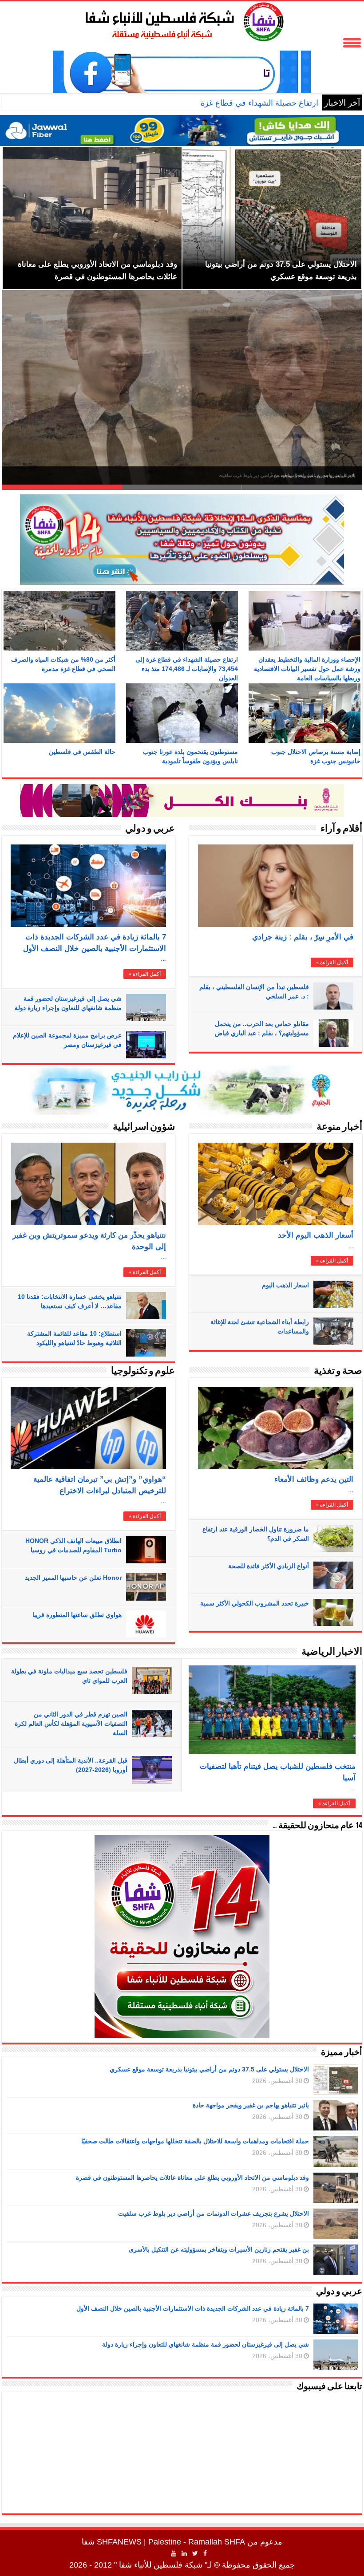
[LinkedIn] (184, 2553)
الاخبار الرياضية (332, 1652)
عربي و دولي (150, 829)
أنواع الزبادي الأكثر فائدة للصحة (269, 1566)
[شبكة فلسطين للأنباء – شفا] (182, 20)
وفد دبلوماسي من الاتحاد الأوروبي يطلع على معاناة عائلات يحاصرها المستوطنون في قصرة (192, 2178)
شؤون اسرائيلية (144, 1127)
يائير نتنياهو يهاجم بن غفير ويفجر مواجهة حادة (251, 2105)
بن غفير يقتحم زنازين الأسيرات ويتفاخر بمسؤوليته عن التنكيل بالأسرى (219, 2249)
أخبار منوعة (339, 1127)
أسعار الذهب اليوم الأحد (316, 1235)
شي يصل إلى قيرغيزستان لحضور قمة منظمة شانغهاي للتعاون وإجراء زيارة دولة (206, 2344)
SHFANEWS (119, 2542)
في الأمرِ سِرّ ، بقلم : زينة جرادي (303, 937)
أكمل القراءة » (145, 974)
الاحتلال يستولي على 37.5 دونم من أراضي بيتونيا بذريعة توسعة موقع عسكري (209, 2069)
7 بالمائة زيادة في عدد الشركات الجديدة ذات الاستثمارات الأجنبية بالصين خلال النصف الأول (193, 2308)
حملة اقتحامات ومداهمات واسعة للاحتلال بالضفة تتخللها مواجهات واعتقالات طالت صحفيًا (275, 475)
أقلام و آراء (341, 829)
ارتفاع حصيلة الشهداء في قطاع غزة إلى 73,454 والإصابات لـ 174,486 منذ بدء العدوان (180, 103)
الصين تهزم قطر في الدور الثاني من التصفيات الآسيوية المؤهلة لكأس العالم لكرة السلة (71, 1724)
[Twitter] (195, 2553)
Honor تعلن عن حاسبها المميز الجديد (73, 1578)
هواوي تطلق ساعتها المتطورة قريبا (77, 1615)
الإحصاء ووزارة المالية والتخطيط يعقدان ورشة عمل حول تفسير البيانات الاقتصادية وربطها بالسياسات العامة (307, 669)
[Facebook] (205, 2553)
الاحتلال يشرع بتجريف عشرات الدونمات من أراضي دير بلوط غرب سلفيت (214, 2213)
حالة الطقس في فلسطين (82, 752)
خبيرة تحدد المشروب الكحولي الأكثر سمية (255, 1603)
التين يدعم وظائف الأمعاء (314, 1479)
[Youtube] (174, 2553)
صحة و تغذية (338, 1371)
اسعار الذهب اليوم (285, 1285)
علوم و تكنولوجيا (143, 1371)
